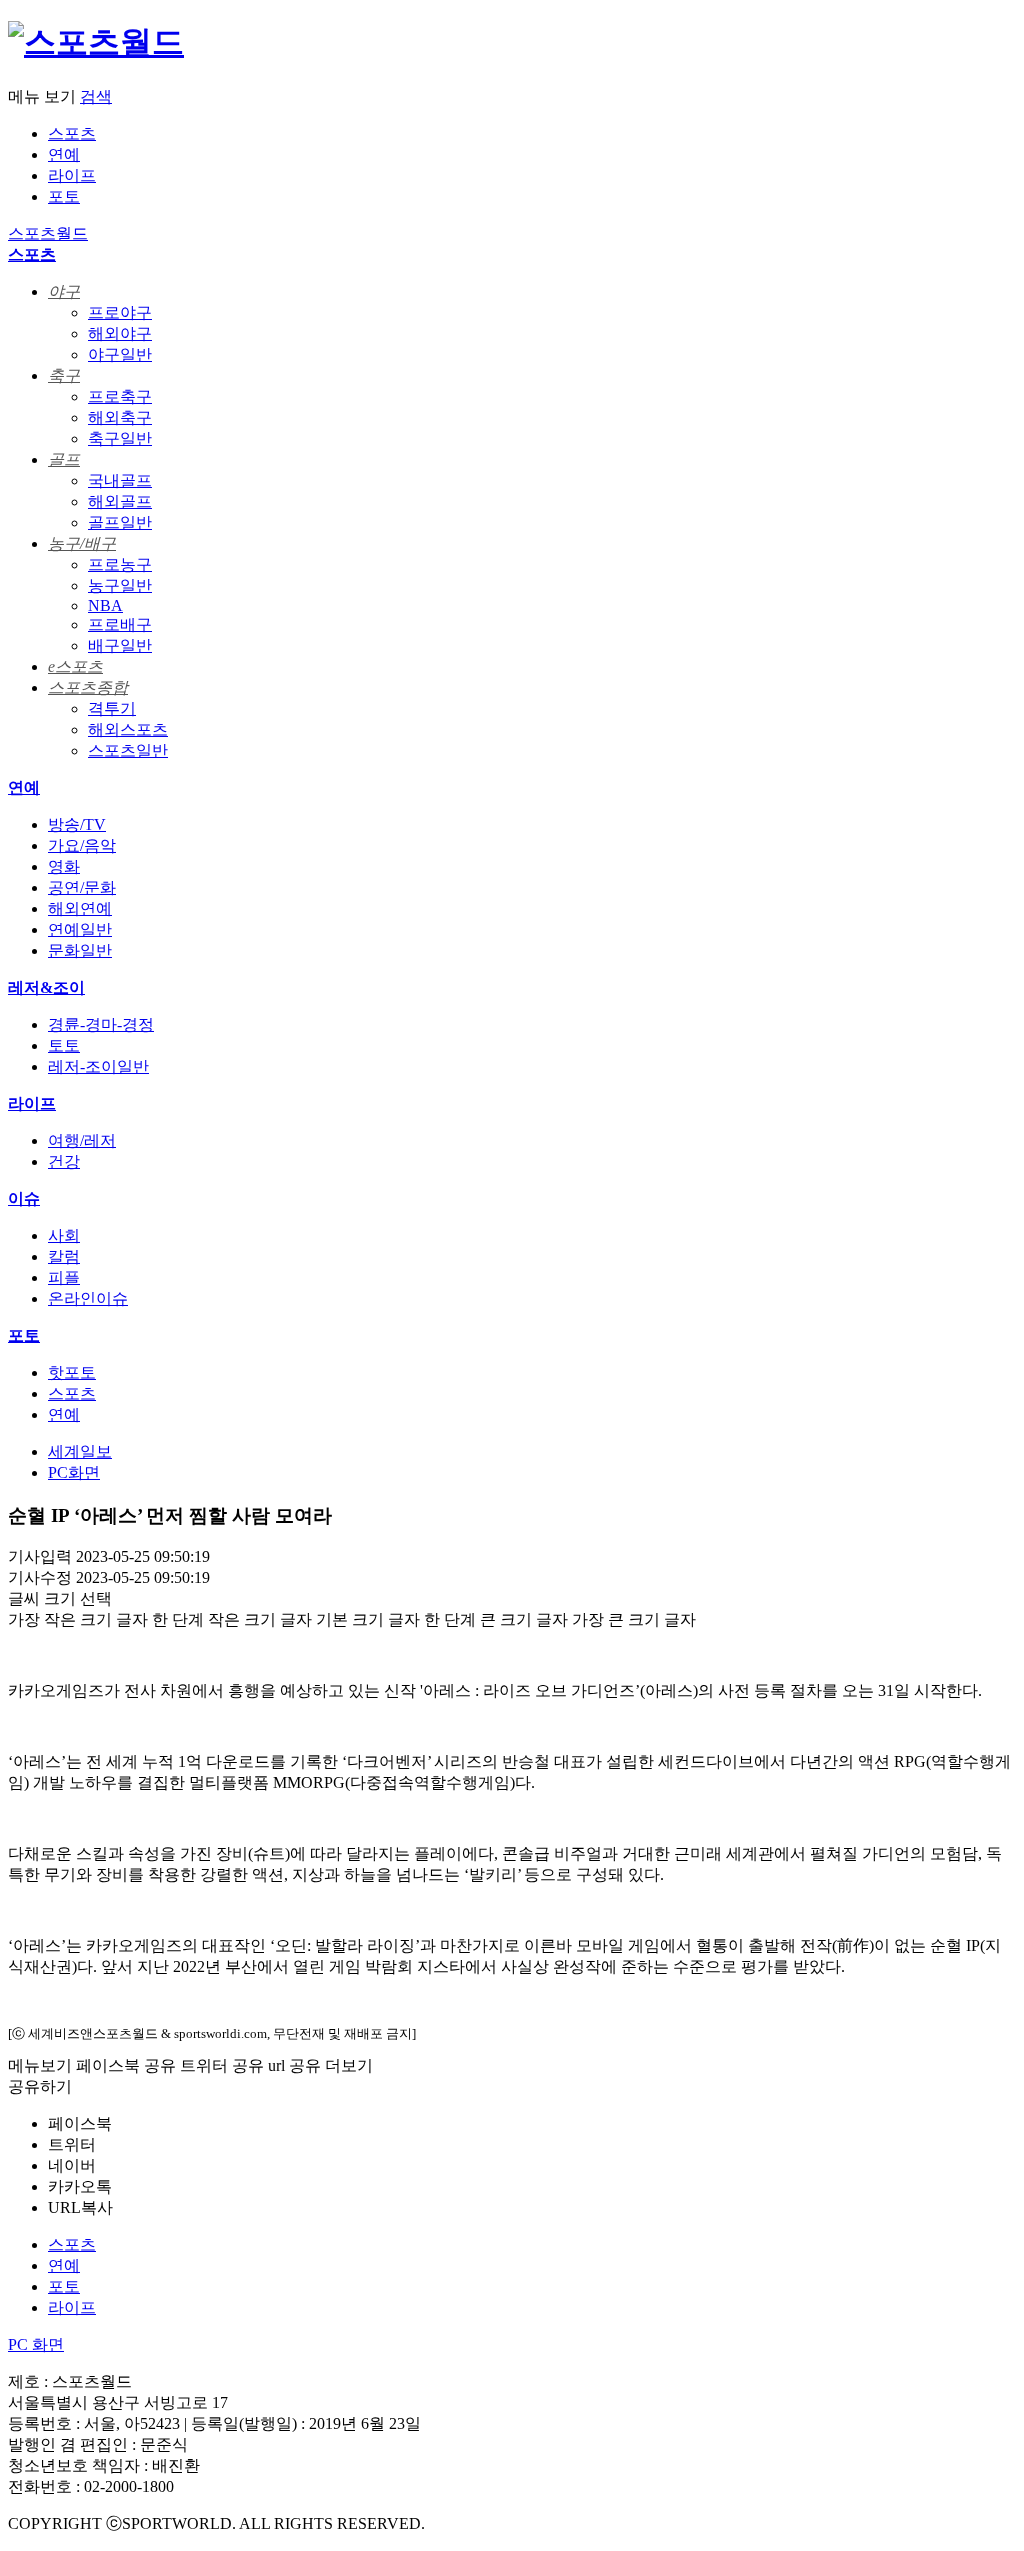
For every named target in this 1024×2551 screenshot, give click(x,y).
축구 (64, 375)
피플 (64, 1277)
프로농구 (120, 564)
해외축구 (120, 417)
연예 (64, 154)
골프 (64, 459)
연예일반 (80, 929)
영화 (64, 866)
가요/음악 (82, 845)
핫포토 (72, 1372)
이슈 (24, 1198)
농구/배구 (82, 543)
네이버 (72, 2165)
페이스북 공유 (126, 2065)
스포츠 (72, 133)
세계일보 (80, 1451)
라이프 (72, 175)
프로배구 (120, 624)
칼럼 (64, 1256)
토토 (64, 1045)
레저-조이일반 (98, 1066)
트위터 (72, 2144)
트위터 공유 (222, 2065)
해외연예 (80, 908)
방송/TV (77, 824)
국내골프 (120, 480)
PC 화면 (36, 2344)
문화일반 (80, 950)
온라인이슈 (88, 1298)
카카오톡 (80, 2186)
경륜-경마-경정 (101, 1024)
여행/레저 (82, 1140)
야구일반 (120, 354)
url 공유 (294, 2065)
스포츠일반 (128, 750)
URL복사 (80, 2207)
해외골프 (120, 501)
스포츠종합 (88, 687)
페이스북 (80, 2123)
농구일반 (120, 585)
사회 (64, 1235)
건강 (64, 1161)
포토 (64, 196)
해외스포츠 (128, 729)
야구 (64, 291)
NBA (105, 605)
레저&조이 (46, 987)
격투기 (112, 708)
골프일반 (120, 522)
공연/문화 (82, 887)
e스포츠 (75, 666)
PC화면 (74, 1472)
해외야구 (120, 333)
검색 (96, 96)
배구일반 (120, 645)
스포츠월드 (48, 233)
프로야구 (120, 312)
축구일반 (120, 438)
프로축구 (120, 396)
